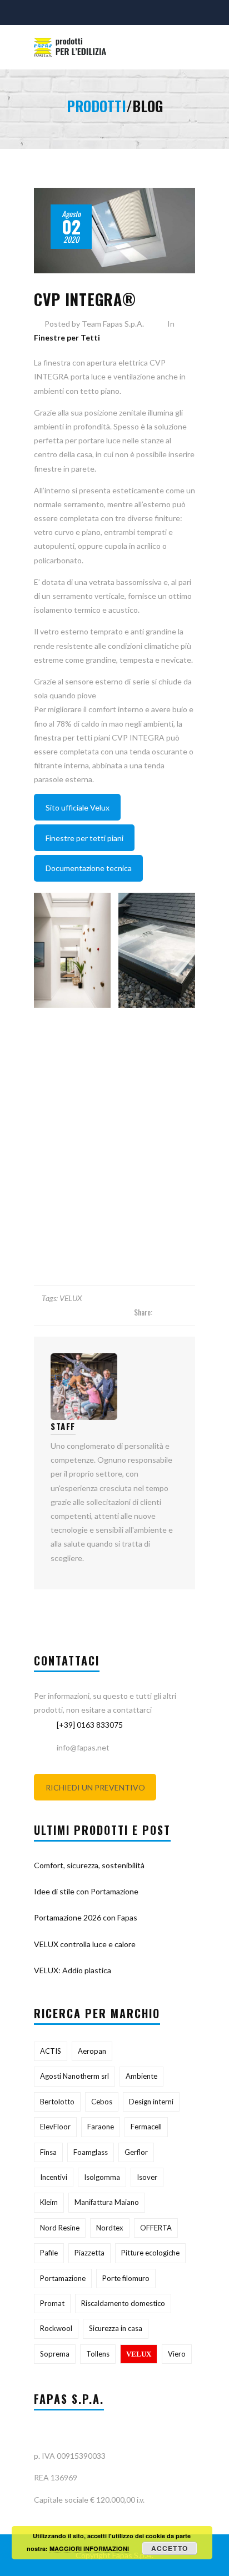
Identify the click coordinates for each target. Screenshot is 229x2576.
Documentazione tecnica (89, 868)
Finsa (48, 2152)
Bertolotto (57, 2102)
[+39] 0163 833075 (90, 1725)
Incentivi (54, 2177)
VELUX (71, 1298)
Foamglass (91, 2152)
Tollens (98, 2354)
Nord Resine (60, 2228)
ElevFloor (55, 2127)
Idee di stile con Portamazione (86, 1891)
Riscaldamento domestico (123, 2303)
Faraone (101, 2127)
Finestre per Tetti (67, 337)
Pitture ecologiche (150, 2253)
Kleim (49, 2202)
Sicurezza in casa (116, 2328)
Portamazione (63, 2278)
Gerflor (136, 2152)
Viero (177, 2354)
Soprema (55, 2354)
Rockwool (56, 2328)
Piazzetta (89, 2253)
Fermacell (146, 2127)
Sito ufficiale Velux (78, 807)
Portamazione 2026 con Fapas (86, 1917)
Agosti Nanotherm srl (74, 2076)
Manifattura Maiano (107, 2202)
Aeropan (92, 2051)
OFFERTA (156, 2228)
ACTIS (51, 2051)
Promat (52, 2303)
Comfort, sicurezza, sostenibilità (89, 1865)
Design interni (151, 2102)
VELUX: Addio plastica (73, 1970)
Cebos (102, 2102)
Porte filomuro (126, 2278)
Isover (147, 2177)
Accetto (170, 2548)
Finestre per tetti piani (84, 838)
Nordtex (110, 2228)
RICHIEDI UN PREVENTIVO (95, 1787)
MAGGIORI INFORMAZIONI (89, 2549)
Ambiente (141, 2076)
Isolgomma (102, 2177)
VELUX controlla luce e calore (85, 1944)
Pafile (49, 2253)
